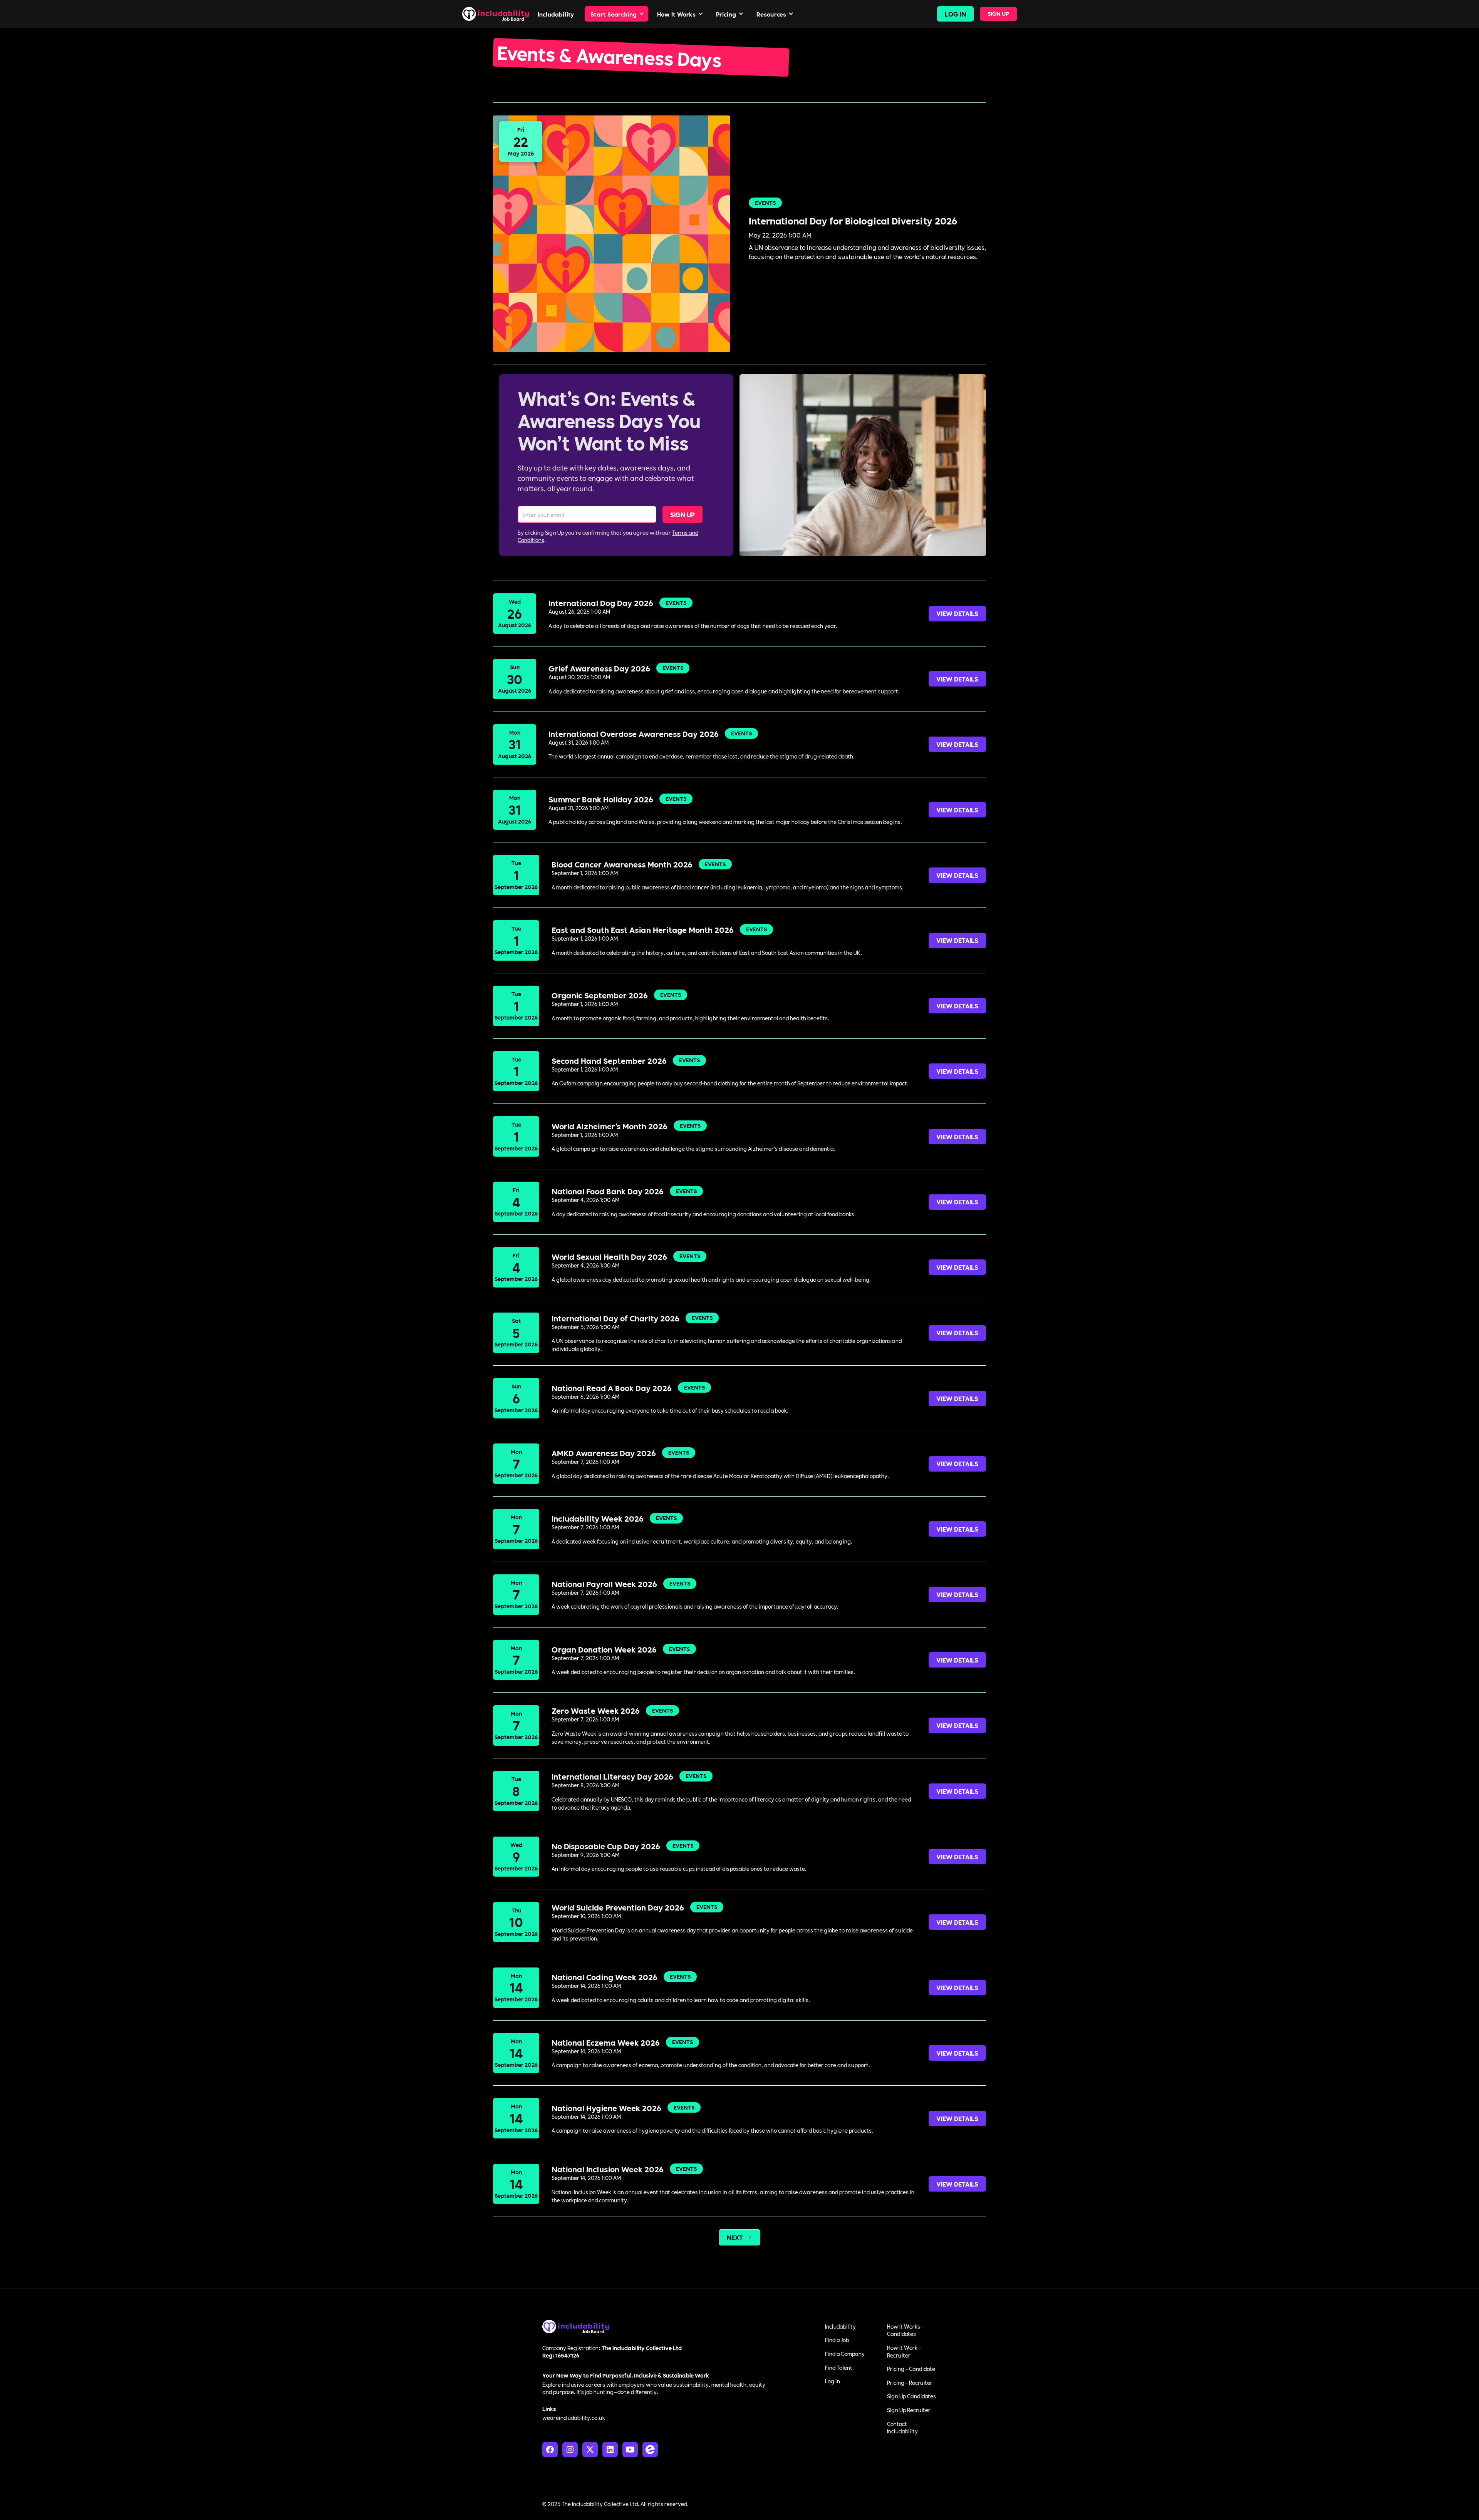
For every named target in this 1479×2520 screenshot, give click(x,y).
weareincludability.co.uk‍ (574, 2418)
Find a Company (845, 2354)
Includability (840, 2326)
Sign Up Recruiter (909, 2410)
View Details (957, 613)
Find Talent (839, 2368)
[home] (496, 14)
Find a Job (837, 2340)
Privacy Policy (869, 2504)
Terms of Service (916, 2504)
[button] (616, 14)
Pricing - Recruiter (910, 2383)
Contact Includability (902, 2428)
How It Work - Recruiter (904, 2351)
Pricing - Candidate (911, 2369)
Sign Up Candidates (911, 2396)
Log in (833, 2381)
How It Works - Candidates (905, 2330)
